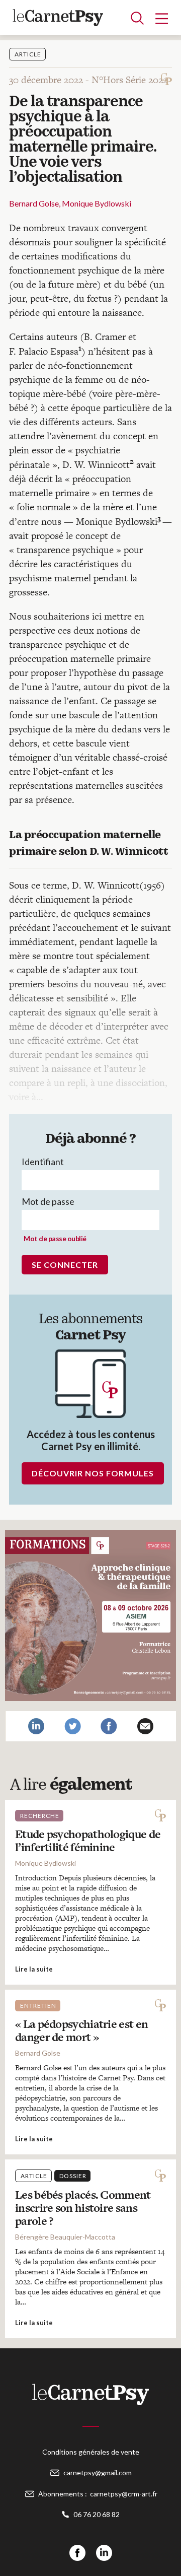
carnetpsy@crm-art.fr (124, 2494)
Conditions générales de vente (91, 2452)
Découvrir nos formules (93, 1473)
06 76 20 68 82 (97, 2514)
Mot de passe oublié (55, 1238)
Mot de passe (48, 1201)
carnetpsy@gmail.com (98, 2472)
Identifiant (43, 1162)
